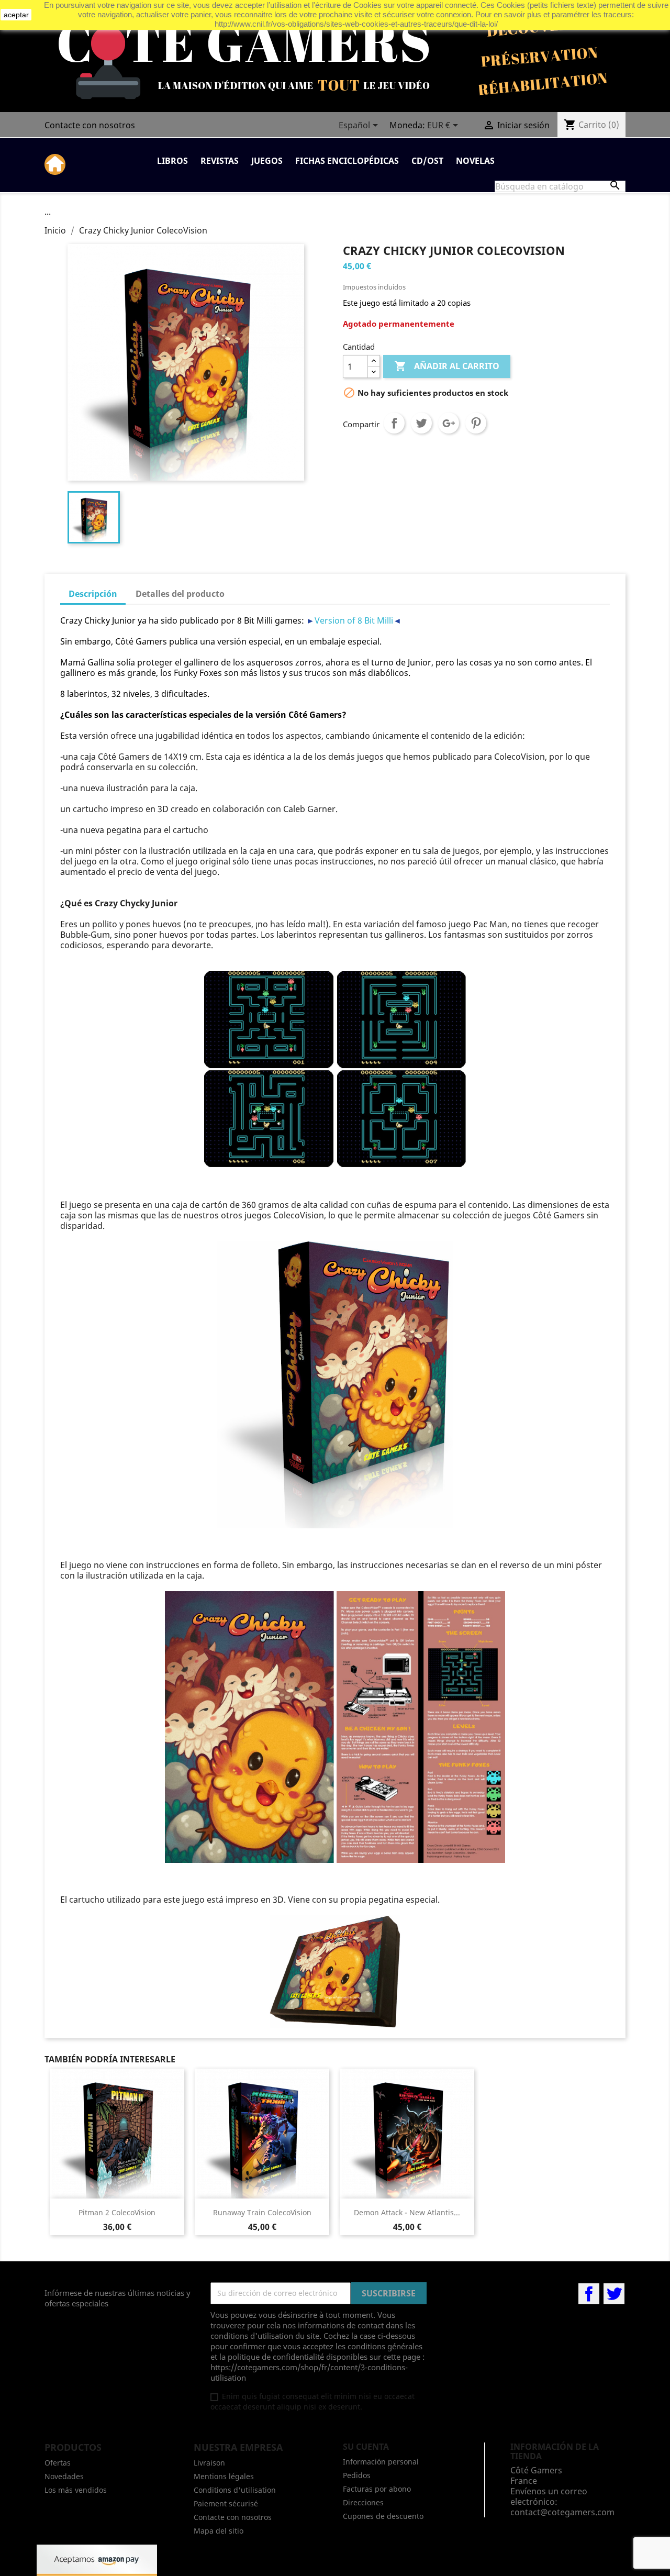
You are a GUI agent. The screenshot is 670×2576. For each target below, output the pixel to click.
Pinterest (476, 423)
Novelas (475, 161)
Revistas (220, 161)
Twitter (614, 2294)
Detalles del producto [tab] (180, 594)
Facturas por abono (377, 2489)
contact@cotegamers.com (562, 2512)
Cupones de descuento (383, 2516)
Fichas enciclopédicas (347, 161)
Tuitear (421, 423)
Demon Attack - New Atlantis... (407, 2212)
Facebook (589, 2294)
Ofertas (58, 2463)
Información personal (381, 2462)
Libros (172, 161)
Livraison (209, 2463)
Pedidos (357, 2475)
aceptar (16, 15)
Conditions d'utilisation (235, 2490)
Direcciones (363, 2502)
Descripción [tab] (93, 594)
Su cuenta (366, 2447)
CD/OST (427, 161)
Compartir (394, 423)
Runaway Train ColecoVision (262, 2212)
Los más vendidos (76, 2490)
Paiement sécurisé (226, 2503)
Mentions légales (224, 2476)
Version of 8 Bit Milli (354, 620)
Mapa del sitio (219, 2531)
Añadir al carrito (447, 366)
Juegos (267, 161)
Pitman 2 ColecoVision (117, 2212)
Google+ (449, 423)
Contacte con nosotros (90, 125)
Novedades (64, 2476)
